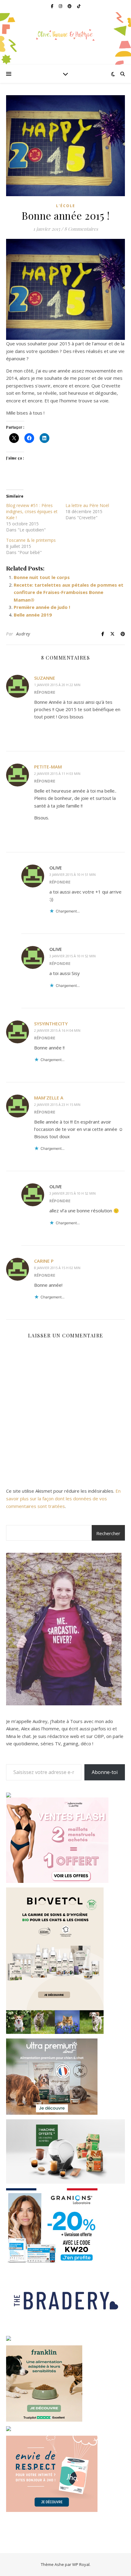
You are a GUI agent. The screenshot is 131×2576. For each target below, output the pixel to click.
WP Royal (81, 2564)
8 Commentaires (81, 229)
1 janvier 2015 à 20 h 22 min (57, 685)
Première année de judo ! (42, 607)
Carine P (44, 1261)
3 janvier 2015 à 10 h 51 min (73, 874)
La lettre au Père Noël (87, 505)
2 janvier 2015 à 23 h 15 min (57, 1105)
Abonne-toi (105, 1772)
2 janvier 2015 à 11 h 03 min (57, 774)
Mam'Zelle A (49, 1098)
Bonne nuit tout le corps (42, 577)
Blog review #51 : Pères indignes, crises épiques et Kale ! (32, 511)
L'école (66, 206)
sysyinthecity (51, 1024)
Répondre (45, 692)
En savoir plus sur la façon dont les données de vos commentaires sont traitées (63, 1498)
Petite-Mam (48, 767)
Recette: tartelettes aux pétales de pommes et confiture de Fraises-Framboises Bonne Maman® (69, 592)
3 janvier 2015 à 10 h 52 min (73, 956)
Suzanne (45, 678)
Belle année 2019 (33, 615)
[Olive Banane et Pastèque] (65, 35)
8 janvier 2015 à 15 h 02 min (57, 1268)
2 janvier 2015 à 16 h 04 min (57, 1030)
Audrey (23, 634)
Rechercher (108, 1533)
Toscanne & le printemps (31, 540)
